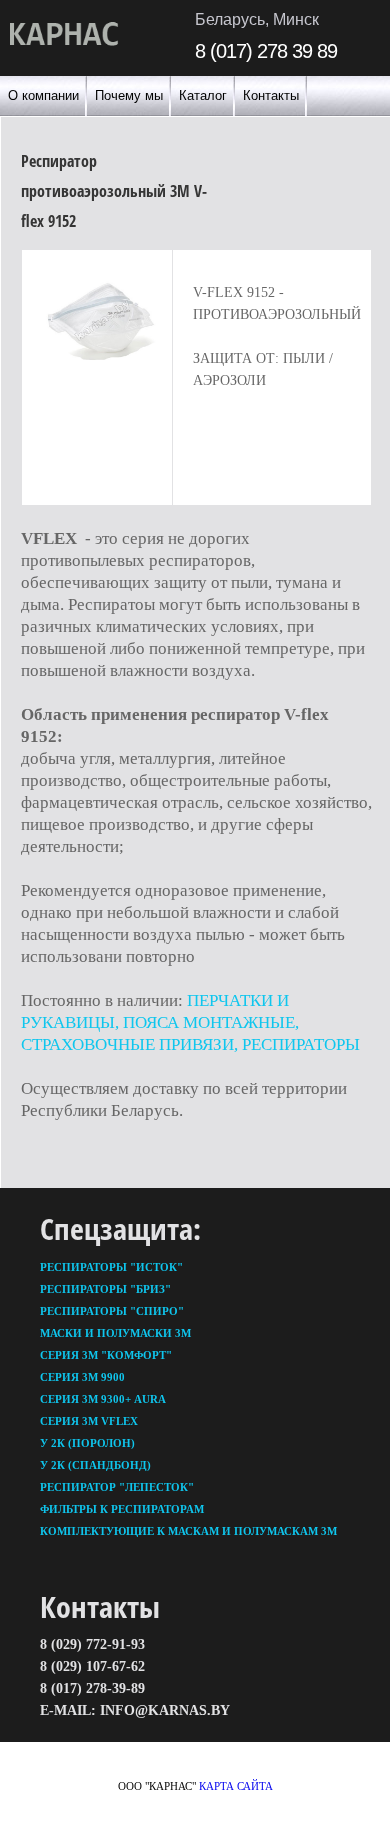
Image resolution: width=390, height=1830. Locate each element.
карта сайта (236, 1786)
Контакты (271, 95)
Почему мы (129, 95)
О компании (43, 95)
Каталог (203, 95)
